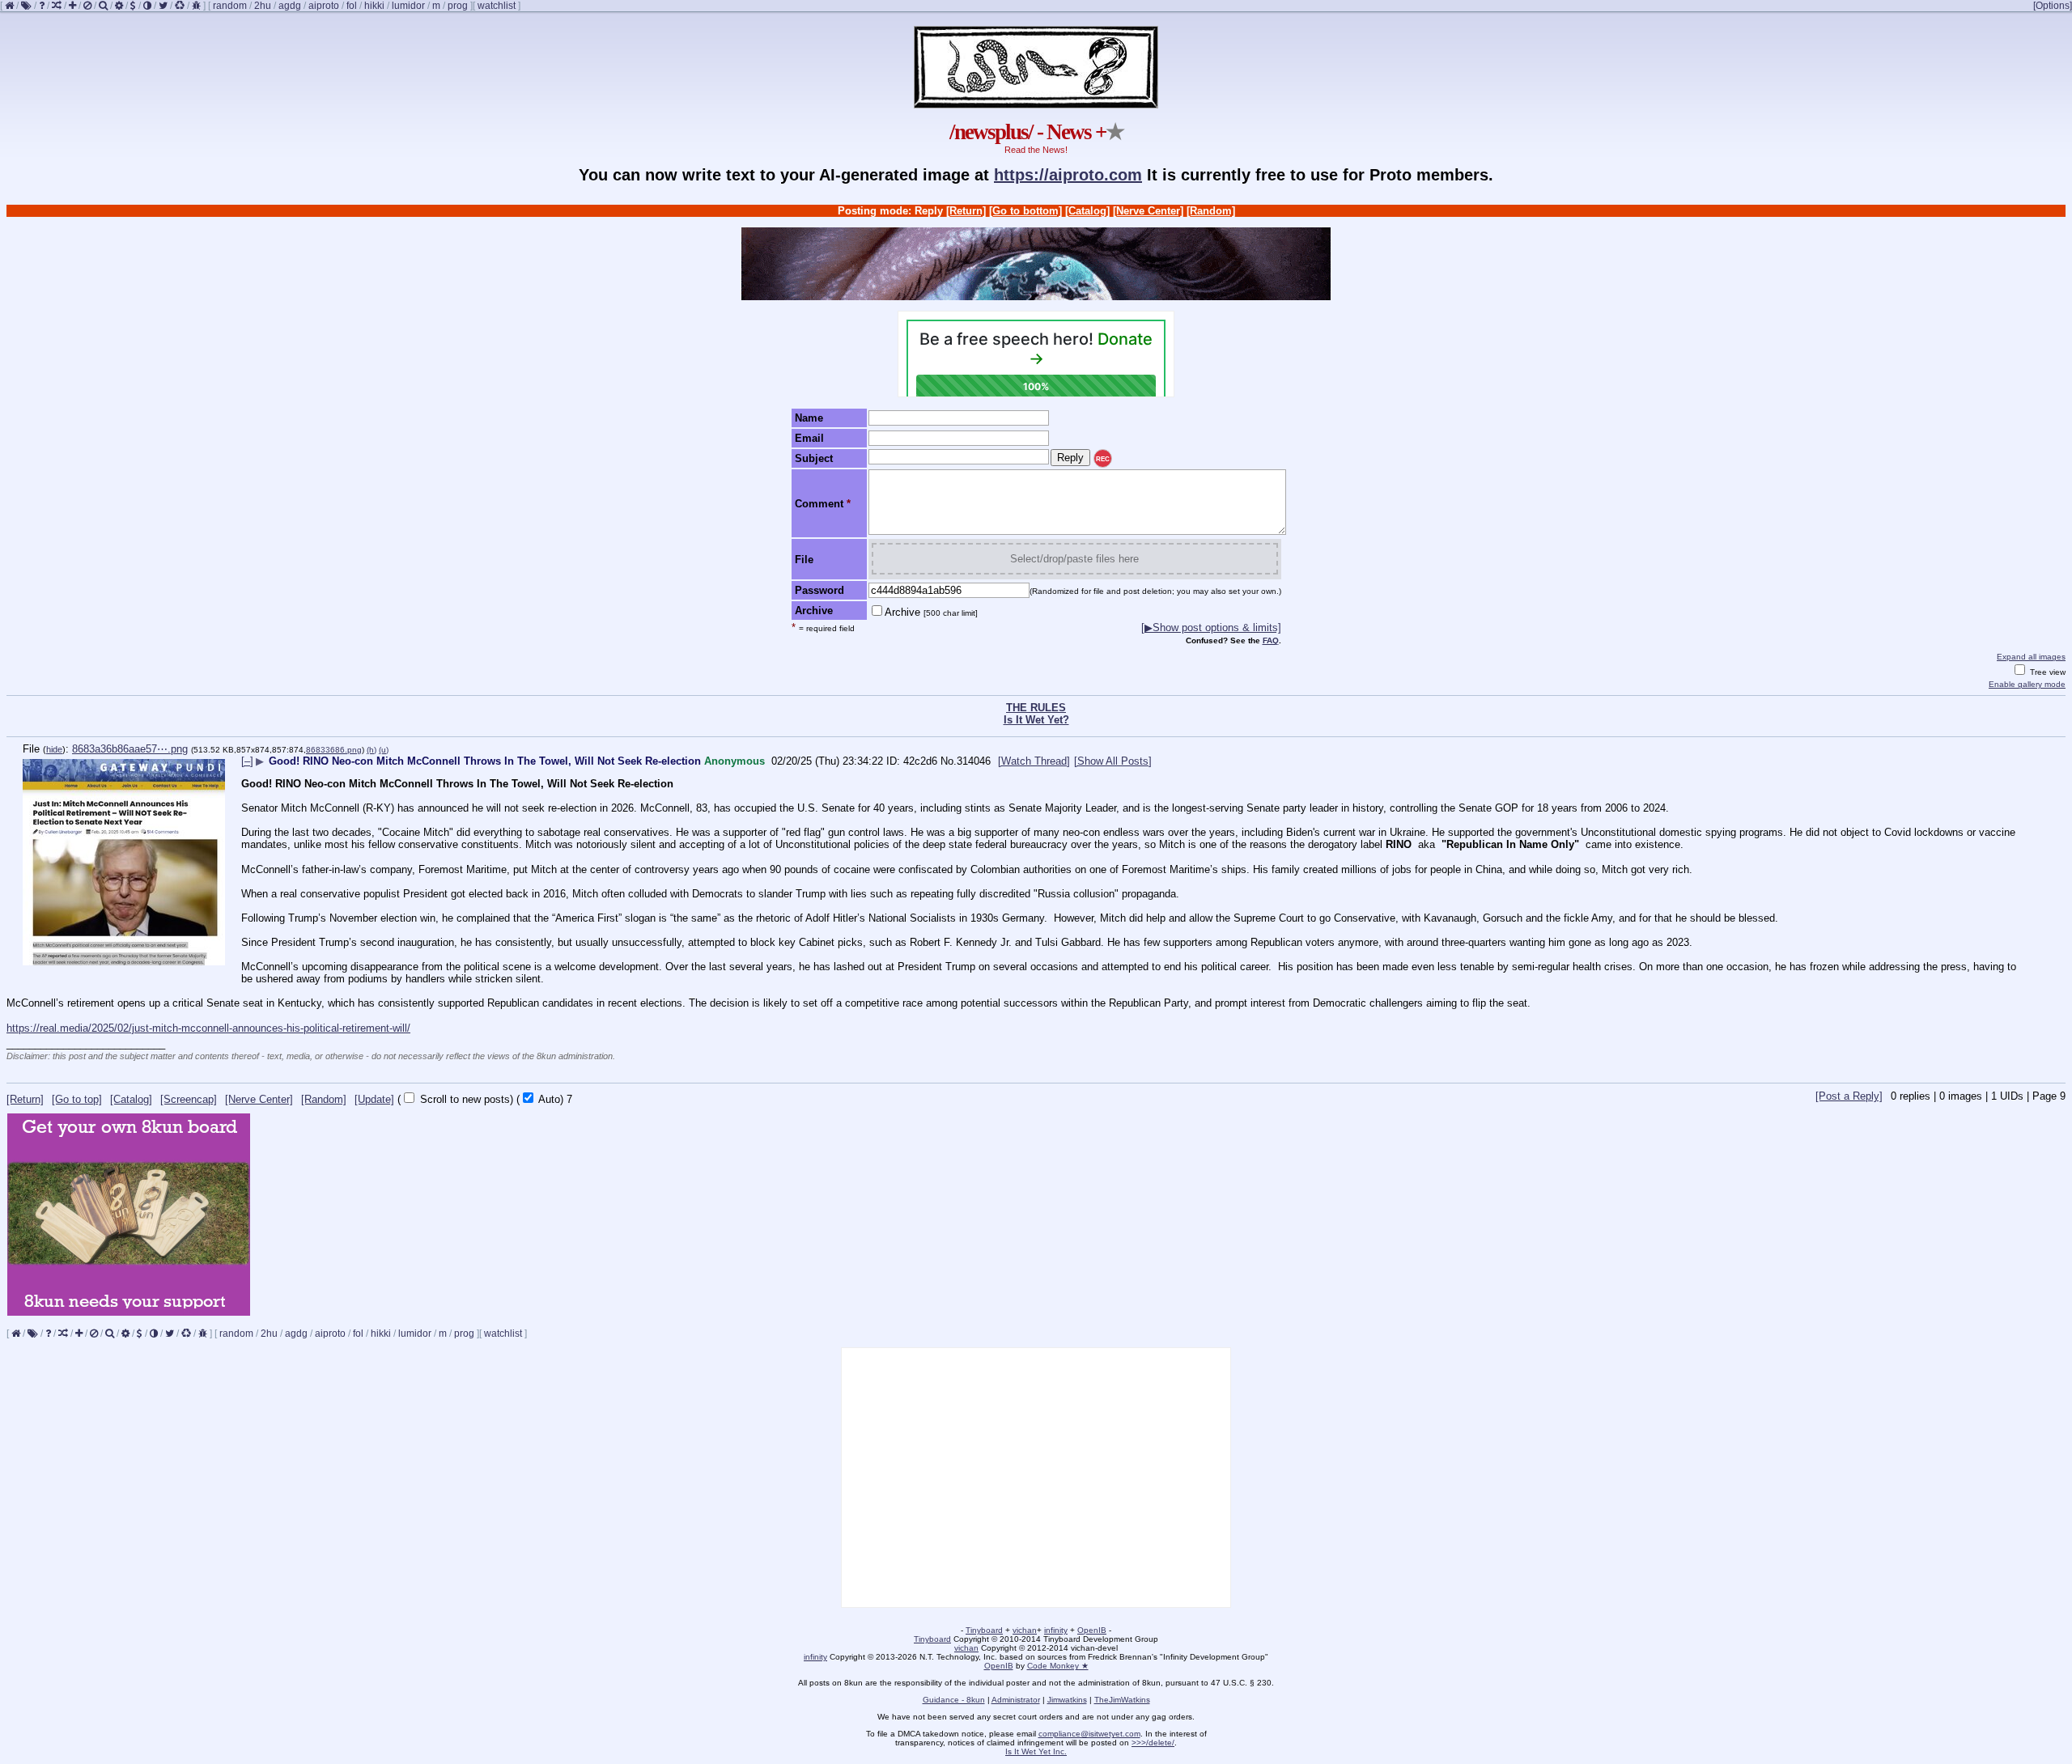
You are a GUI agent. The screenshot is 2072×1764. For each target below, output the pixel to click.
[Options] (2053, 6)
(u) (384, 750)
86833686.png (334, 750)
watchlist (497, 6)
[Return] (966, 211)
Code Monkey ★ (1058, 1666)
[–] (247, 761)
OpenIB (1092, 1630)
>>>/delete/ (1153, 1743)
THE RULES (1036, 708)
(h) (372, 750)
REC (1103, 459)
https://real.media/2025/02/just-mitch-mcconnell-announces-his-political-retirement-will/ (208, 1028)
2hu (263, 6)
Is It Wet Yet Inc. (1036, 1751)
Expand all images (2031, 657)
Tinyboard (984, 1630)
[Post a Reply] (1849, 1096)
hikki (374, 6)
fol (352, 6)
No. (949, 761)
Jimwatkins (1067, 1700)
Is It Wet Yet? (1036, 720)
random (230, 6)
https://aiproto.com (1068, 175)
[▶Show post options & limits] (1211, 628)
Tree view (2047, 672)
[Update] (374, 1099)
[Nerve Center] (1148, 211)
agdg (290, 6)
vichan (1025, 1630)
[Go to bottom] (1025, 211)
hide (54, 749)
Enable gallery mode (2027, 684)
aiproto (324, 6)
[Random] (1211, 211)
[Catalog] (1087, 211)
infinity (1056, 1630)
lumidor (408, 6)
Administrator (1016, 1700)
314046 (974, 761)
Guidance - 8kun (954, 1700)
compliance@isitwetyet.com (1089, 1734)
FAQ (1271, 640)
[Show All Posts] (1113, 761)
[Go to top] (77, 1099)
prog (458, 6)
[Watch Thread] (1034, 761)
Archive (931, 612)
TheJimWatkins (1122, 1700)
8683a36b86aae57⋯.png (130, 749)
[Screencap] (189, 1099)
